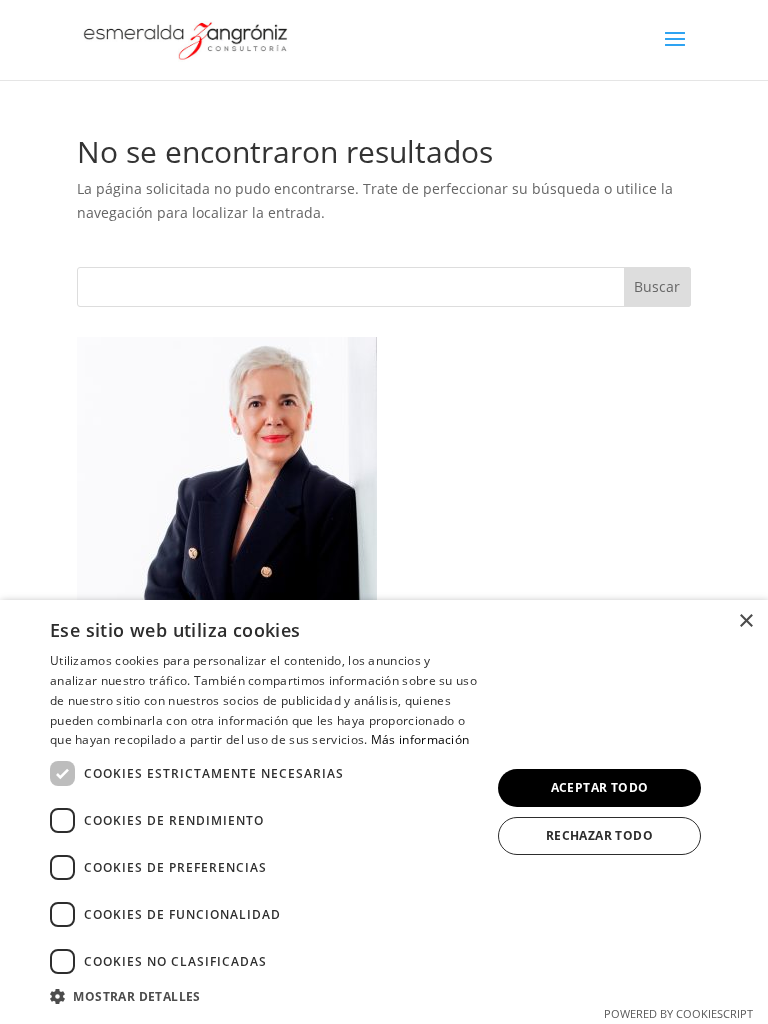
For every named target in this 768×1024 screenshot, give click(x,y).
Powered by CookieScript (678, 1013)
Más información (420, 739)
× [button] (745, 621)
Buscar (657, 286)
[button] (264, 997)
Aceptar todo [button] (600, 787)
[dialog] (384, 812)
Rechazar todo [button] (599, 835)
